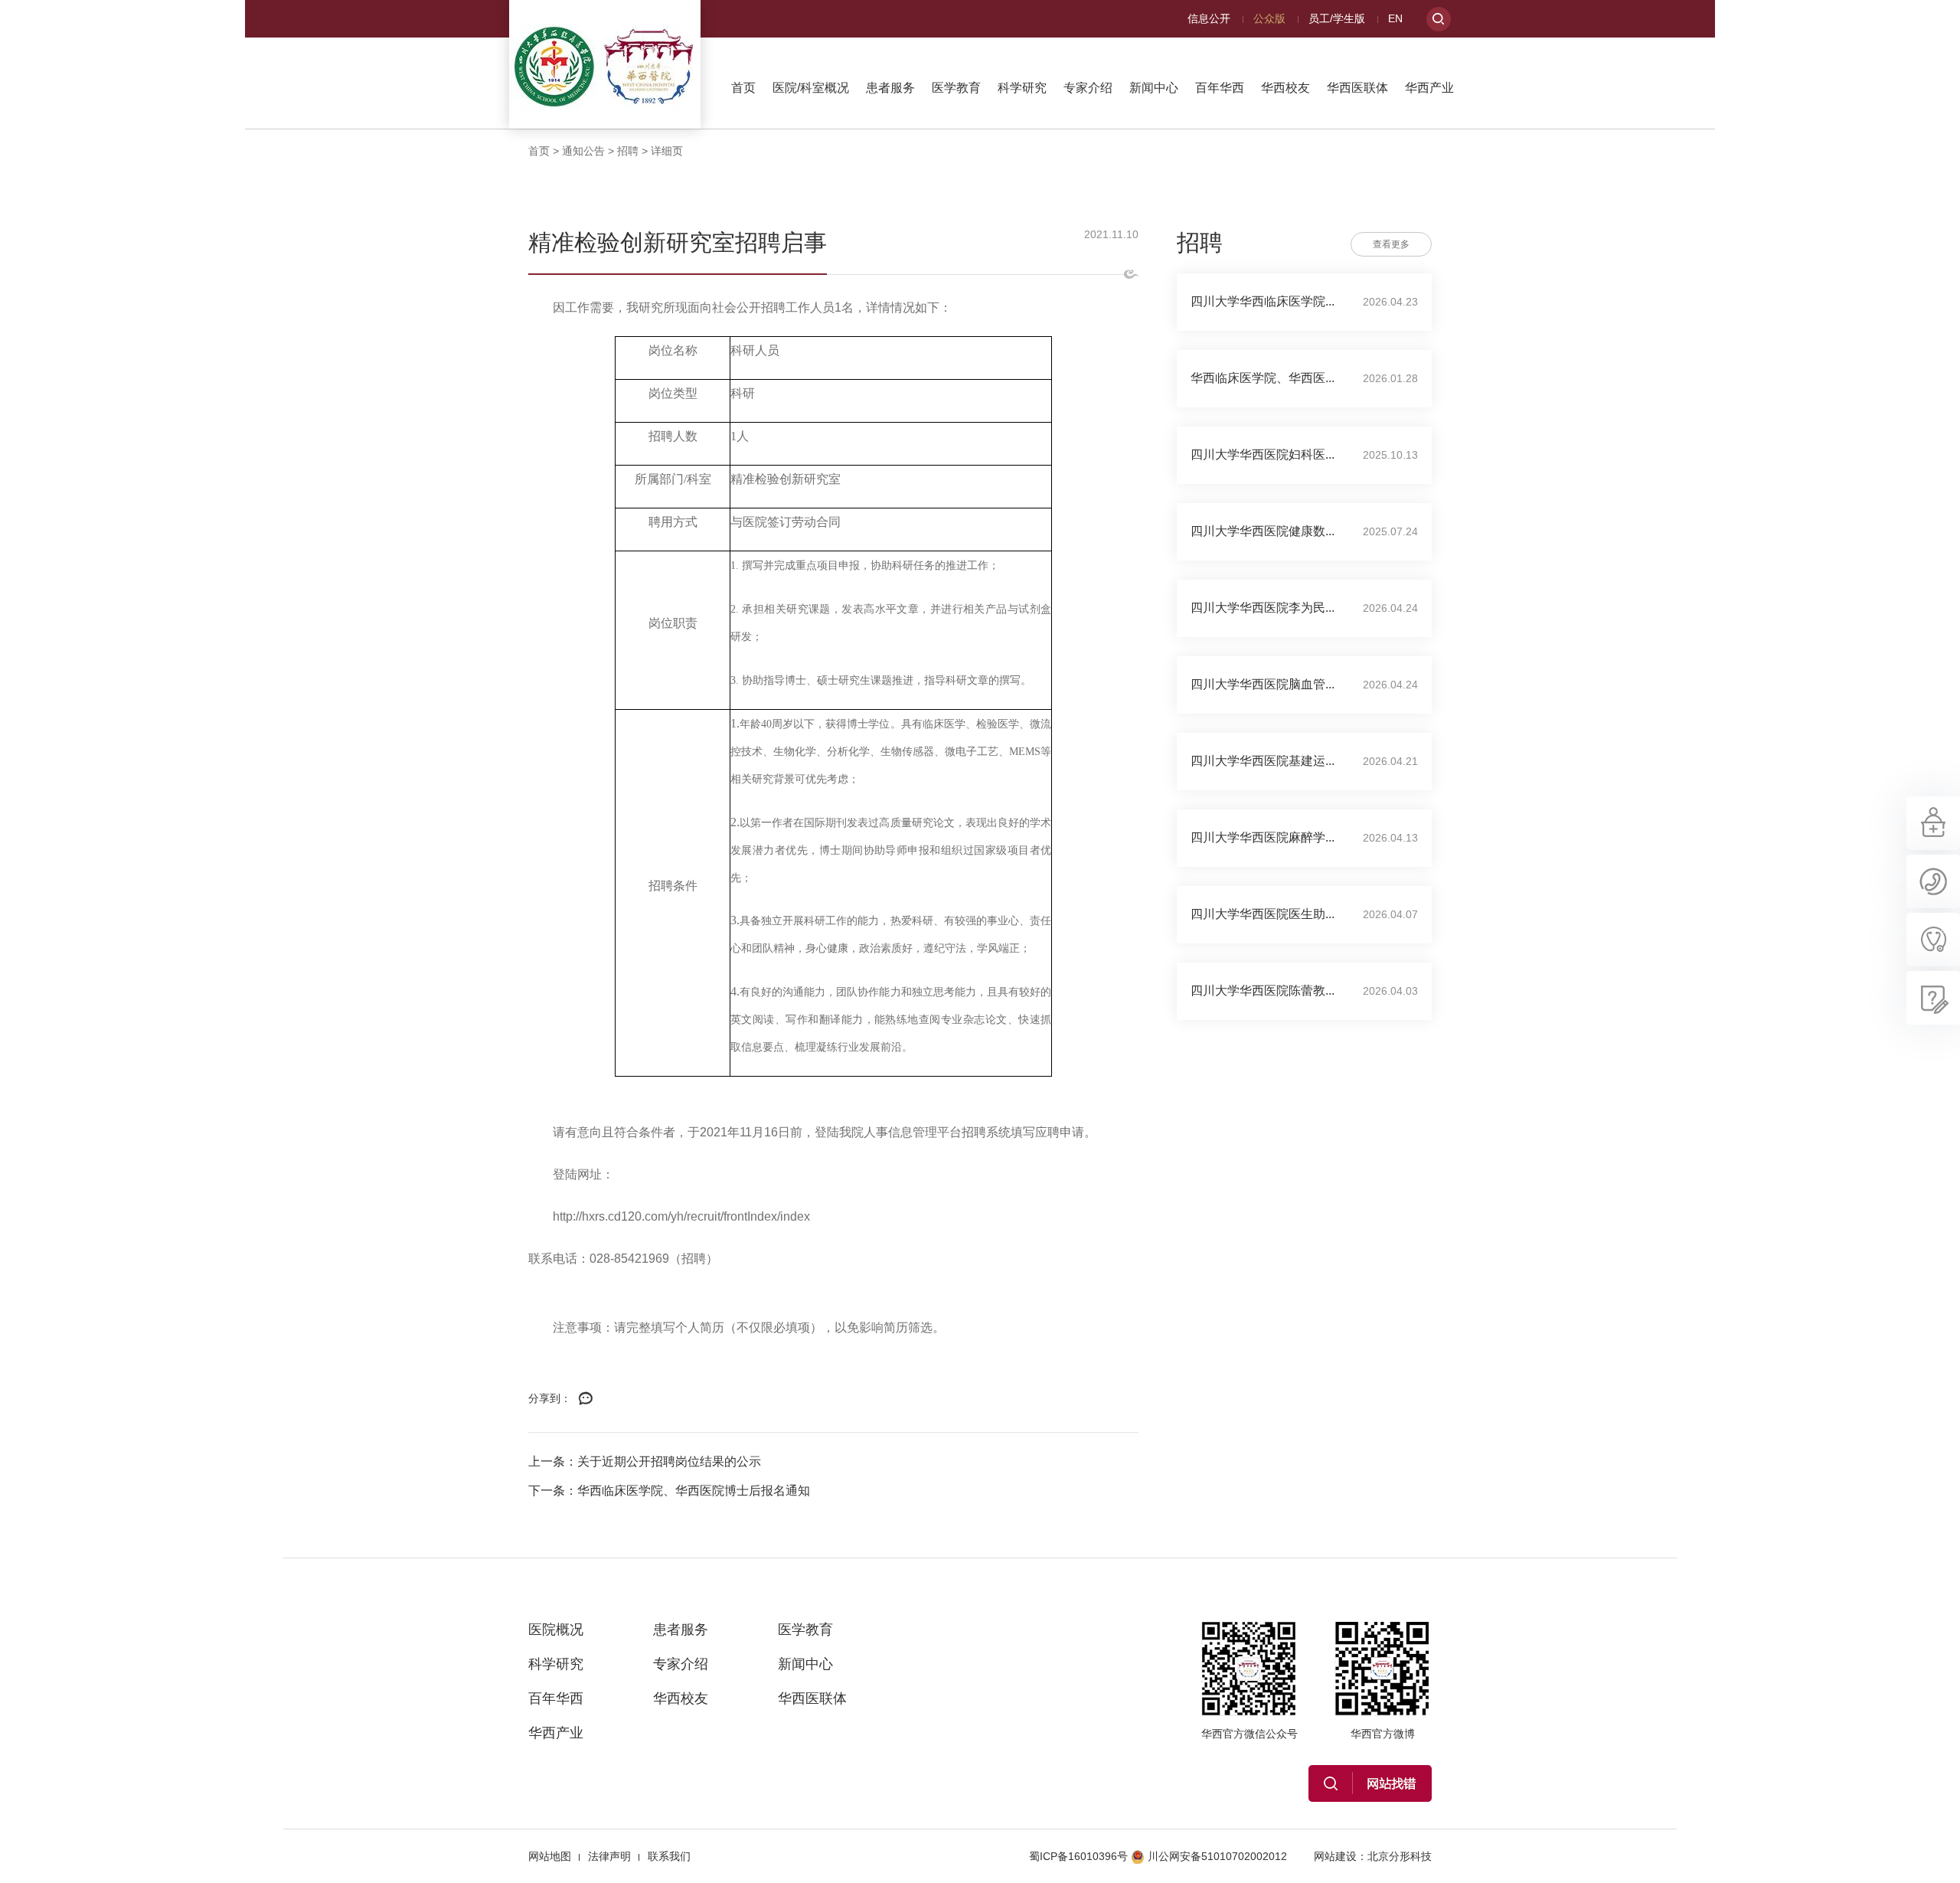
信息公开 (1209, 18)
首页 (743, 88)
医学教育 (956, 88)
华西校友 (1285, 88)
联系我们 (669, 1856)
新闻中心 (1154, 88)
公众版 (1269, 18)
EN (1395, 18)
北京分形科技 (1400, 1856)
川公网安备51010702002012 (1217, 1856)
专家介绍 (1088, 88)
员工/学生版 (1337, 18)
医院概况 (556, 1630)
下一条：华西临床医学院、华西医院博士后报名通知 (669, 1491)
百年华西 (1220, 88)
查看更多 (1391, 244)
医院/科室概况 (811, 88)
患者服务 (890, 88)
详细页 (667, 151)
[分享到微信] (586, 1399)
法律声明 (609, 1856)
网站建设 (1335, 1856)
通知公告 (583, 151)
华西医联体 (1357, 88)
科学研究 (1022, 88)
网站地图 (550, 1856)
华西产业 (1429, 88)
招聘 (628, 151)
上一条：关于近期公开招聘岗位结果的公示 (645, 1461)
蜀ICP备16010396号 (1078, 1856)
